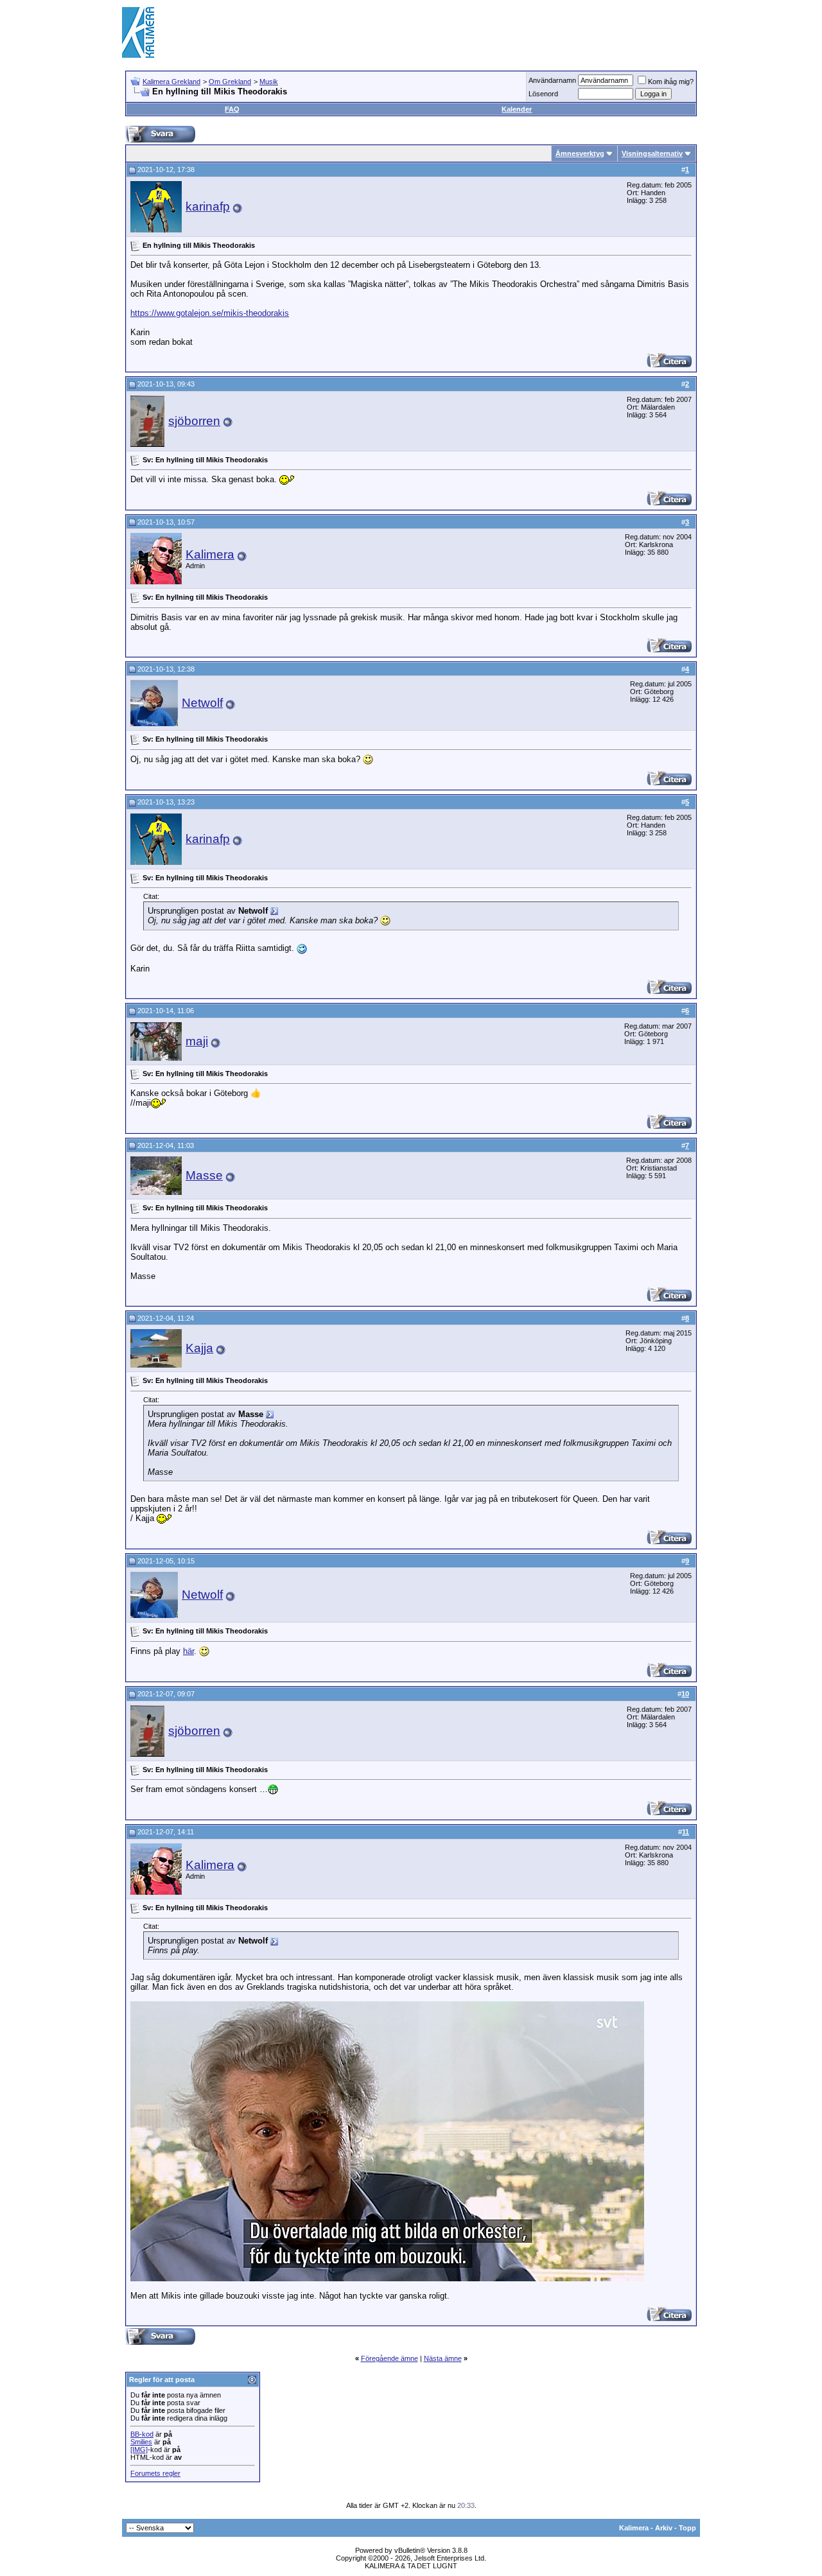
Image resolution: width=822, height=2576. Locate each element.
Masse (204, 1175)
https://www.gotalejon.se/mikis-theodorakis (210, 313)
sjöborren (194, 421)
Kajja (199, 1348)
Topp (687, 2528)
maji (197, 1041)
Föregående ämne (389, 2358)
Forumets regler (155, 2473)
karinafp (208, 206)
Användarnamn (552, 80)
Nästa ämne (443, 2358)
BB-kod (142, 2434)
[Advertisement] (466, 32)
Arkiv (664, 2528)
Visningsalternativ (652, 153)
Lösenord (543, 94)
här (188, 1651)
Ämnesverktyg (580, 153)
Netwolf (202, 703)
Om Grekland (230, 82)
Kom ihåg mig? (671, 82)
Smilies (141, 2442)
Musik (269, 82)
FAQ (232, 109)
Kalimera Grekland (171, 82)
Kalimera (210, 554)
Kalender (517, 109)
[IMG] (139, 2450)
